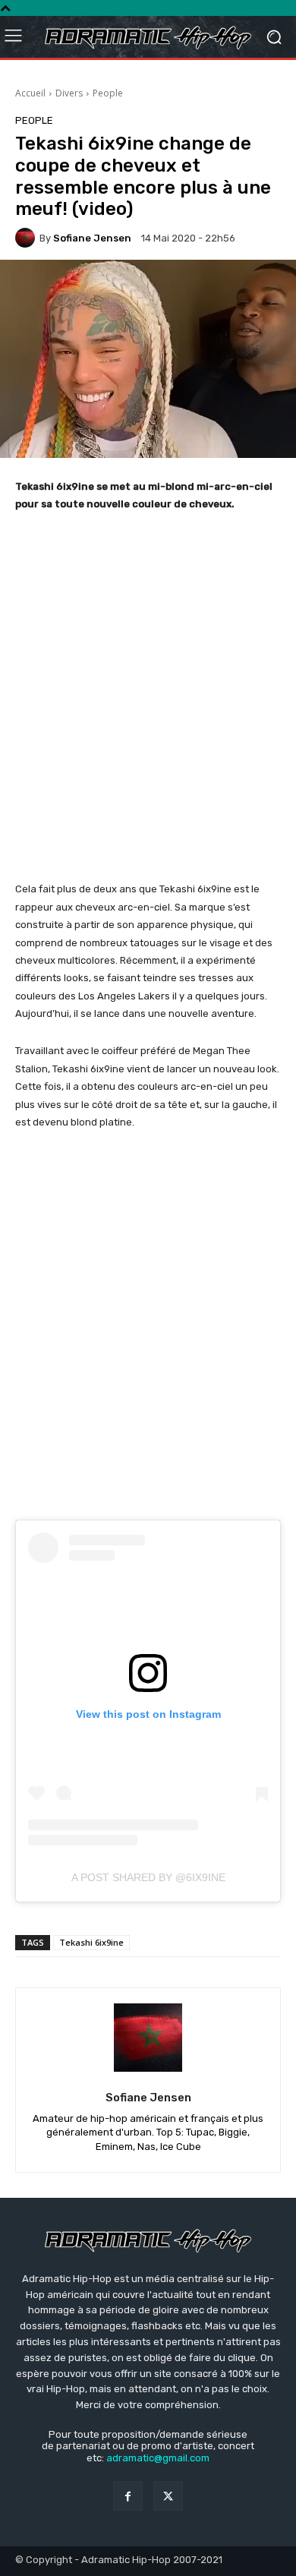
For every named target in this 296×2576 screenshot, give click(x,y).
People (108, 93)
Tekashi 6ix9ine (91, 1942)
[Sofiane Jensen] (27, 238)
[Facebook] (128, 2496)
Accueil (30, 93)
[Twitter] (168, 2496)
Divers (69, 93)
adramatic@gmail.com (158, 2458)
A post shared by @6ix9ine (148, 1877)
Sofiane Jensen (92, 238)
